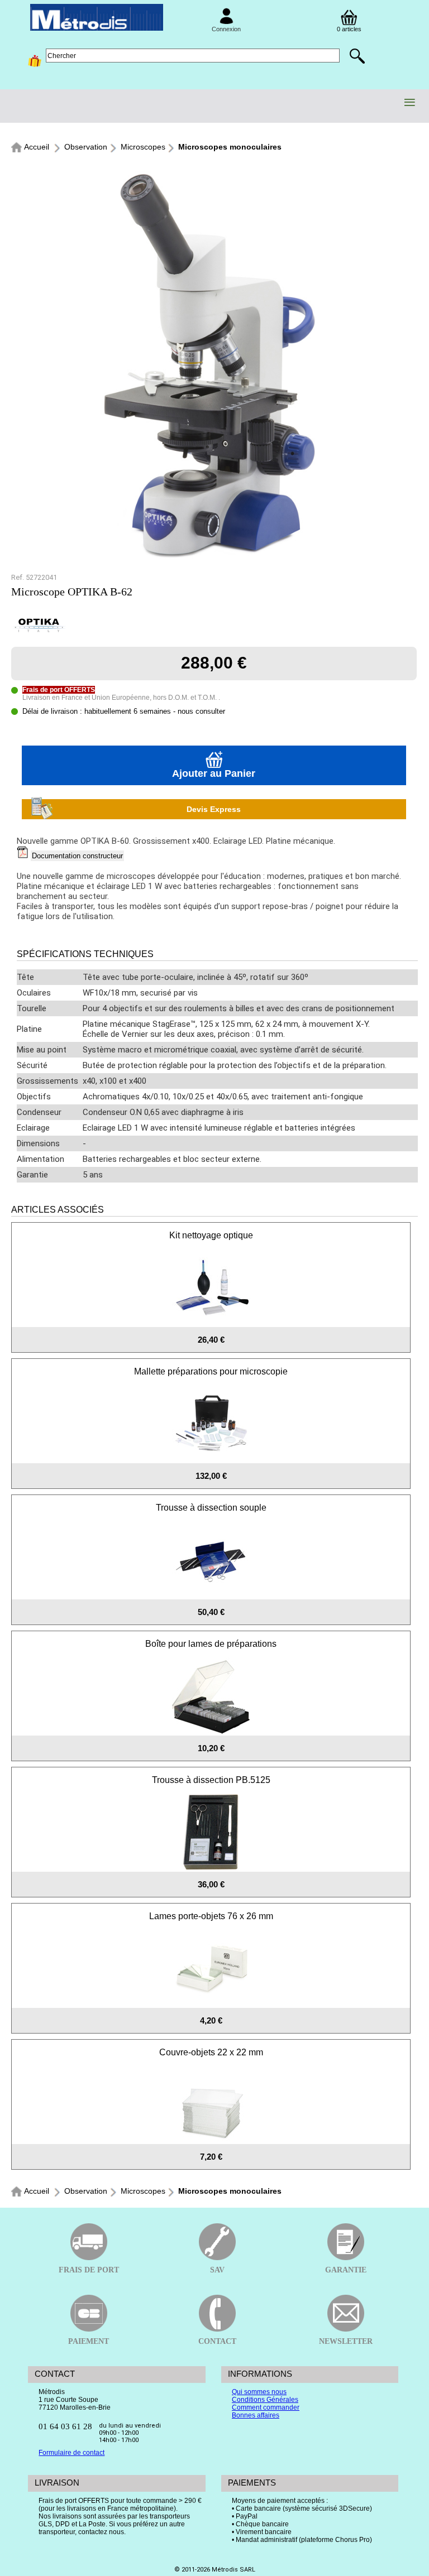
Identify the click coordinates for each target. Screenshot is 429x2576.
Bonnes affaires (256, 2415)
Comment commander (266, 2407)
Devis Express (214, 809)
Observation (86, 147)
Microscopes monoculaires (230, 147)
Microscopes (143, 147)
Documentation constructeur (77, 856)
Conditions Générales (265, 2400)
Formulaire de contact (71, 2453)
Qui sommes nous (259, 2392)
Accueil (37, 147)
